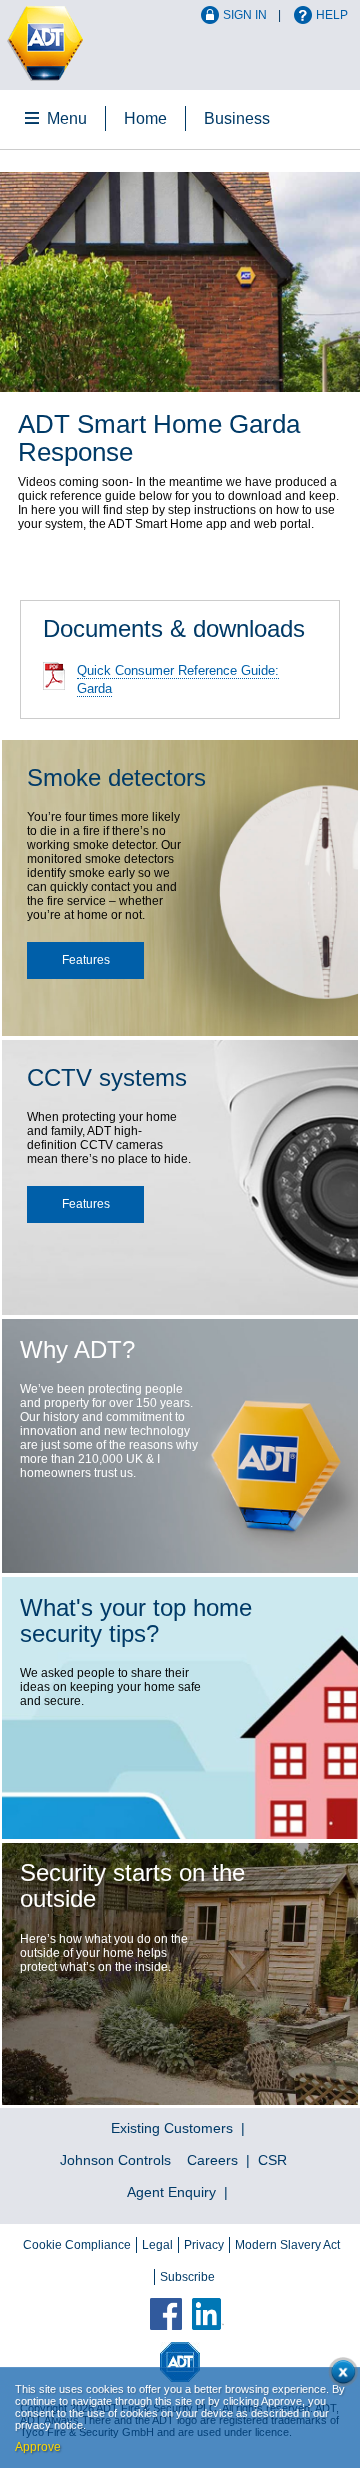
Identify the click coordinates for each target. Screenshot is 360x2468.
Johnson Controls (115, 2160)
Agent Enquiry (171, 2192)
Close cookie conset (339, 2375)
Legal (157, 2245)
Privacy (204, 2245)
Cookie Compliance (77, 2245)
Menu (67, 118)
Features (86, 960)
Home (145, 118)
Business (237, 118)
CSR (272, 2160)
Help (332, 15)
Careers (212, 2160)
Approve (38, 2447)
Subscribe (187, 2277)
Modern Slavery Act (287, 2245)
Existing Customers (172, 2128)
